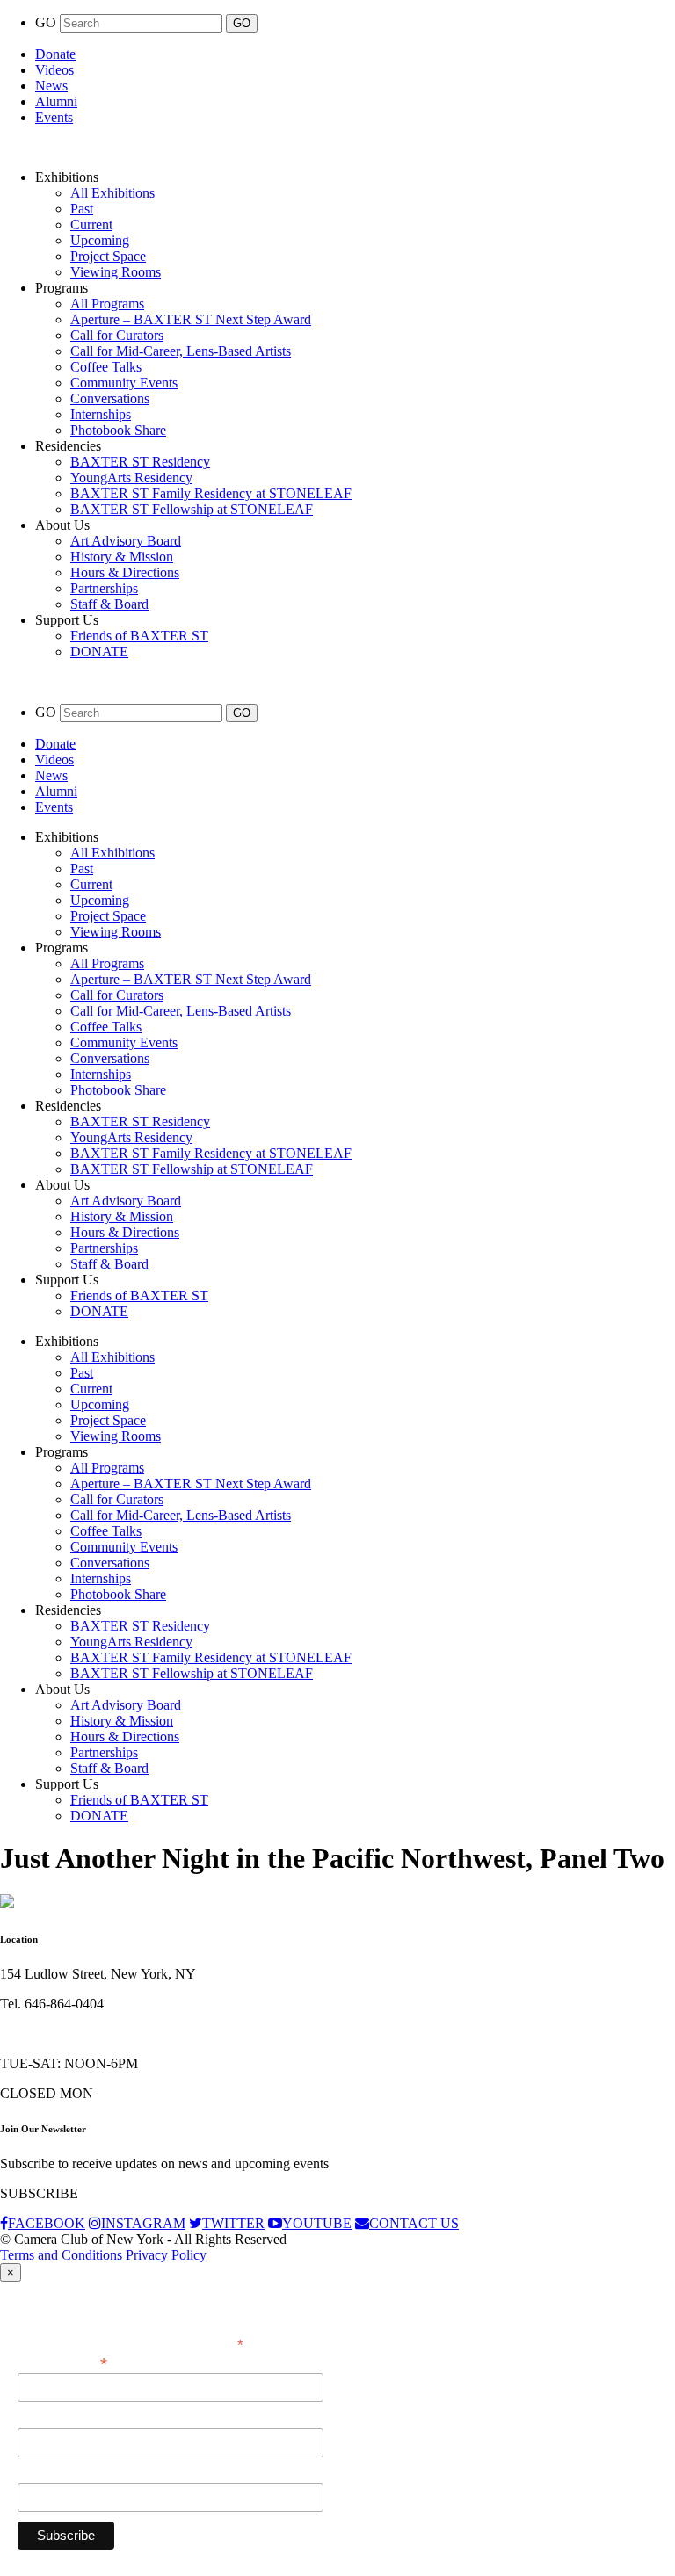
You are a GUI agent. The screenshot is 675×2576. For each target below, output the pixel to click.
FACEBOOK (47, 2223)
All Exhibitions (112, 193)
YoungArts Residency (131, 478)
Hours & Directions (125, 572)
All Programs (107, 304)
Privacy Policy (166, 2255)
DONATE (99, 651)
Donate (55, 54)
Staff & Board (109, 604)
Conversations (110, 398)
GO (47, 22)
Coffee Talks (106, 367)
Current (91, 224)
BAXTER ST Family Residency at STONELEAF (211, 493)
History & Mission (122, 557)
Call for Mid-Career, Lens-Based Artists (181, 351)
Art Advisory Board (126, 541)
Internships (101, 414)
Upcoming (100, 240)
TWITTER (233, 2223)
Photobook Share (118, 430)
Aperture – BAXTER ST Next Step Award (191, 319)
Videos (54, 70)
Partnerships (104, 588)
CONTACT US (414, 2223)
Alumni (56, 101)
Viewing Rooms (116, 272)
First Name (48, 2419)
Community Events (124, 383)
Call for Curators (117, 335)
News (51, 86)
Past (82, 209)
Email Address (62, 2362)
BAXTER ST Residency (140, 462)
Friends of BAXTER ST (139, 636)
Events (54, 117)
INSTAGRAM (143, 2223)
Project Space (108, 256)
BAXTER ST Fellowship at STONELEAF (192, 509)
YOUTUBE (317, 2223)
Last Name (48, 2473)
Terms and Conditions (61, 2255)
